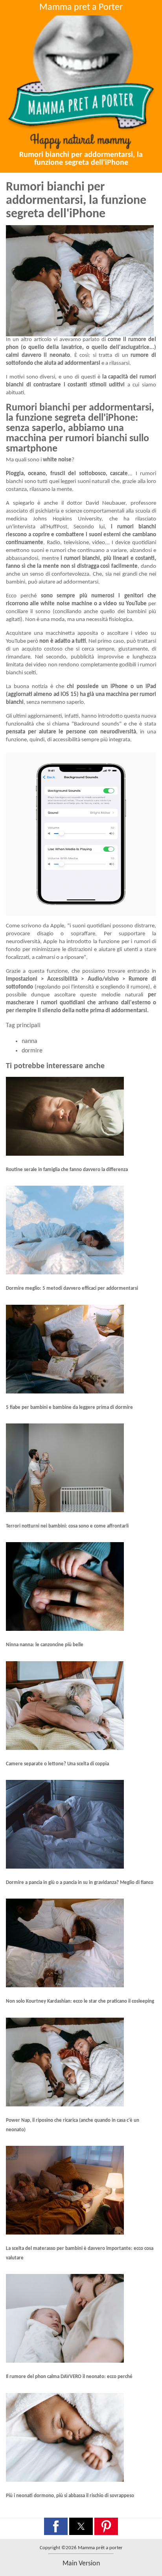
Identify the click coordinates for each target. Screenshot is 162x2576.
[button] (56, 2526)
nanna (29, 1041)
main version (81, 2564)
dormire (32, 1051)
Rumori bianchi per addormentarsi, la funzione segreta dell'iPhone (81, 159)
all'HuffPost (54, 527)
